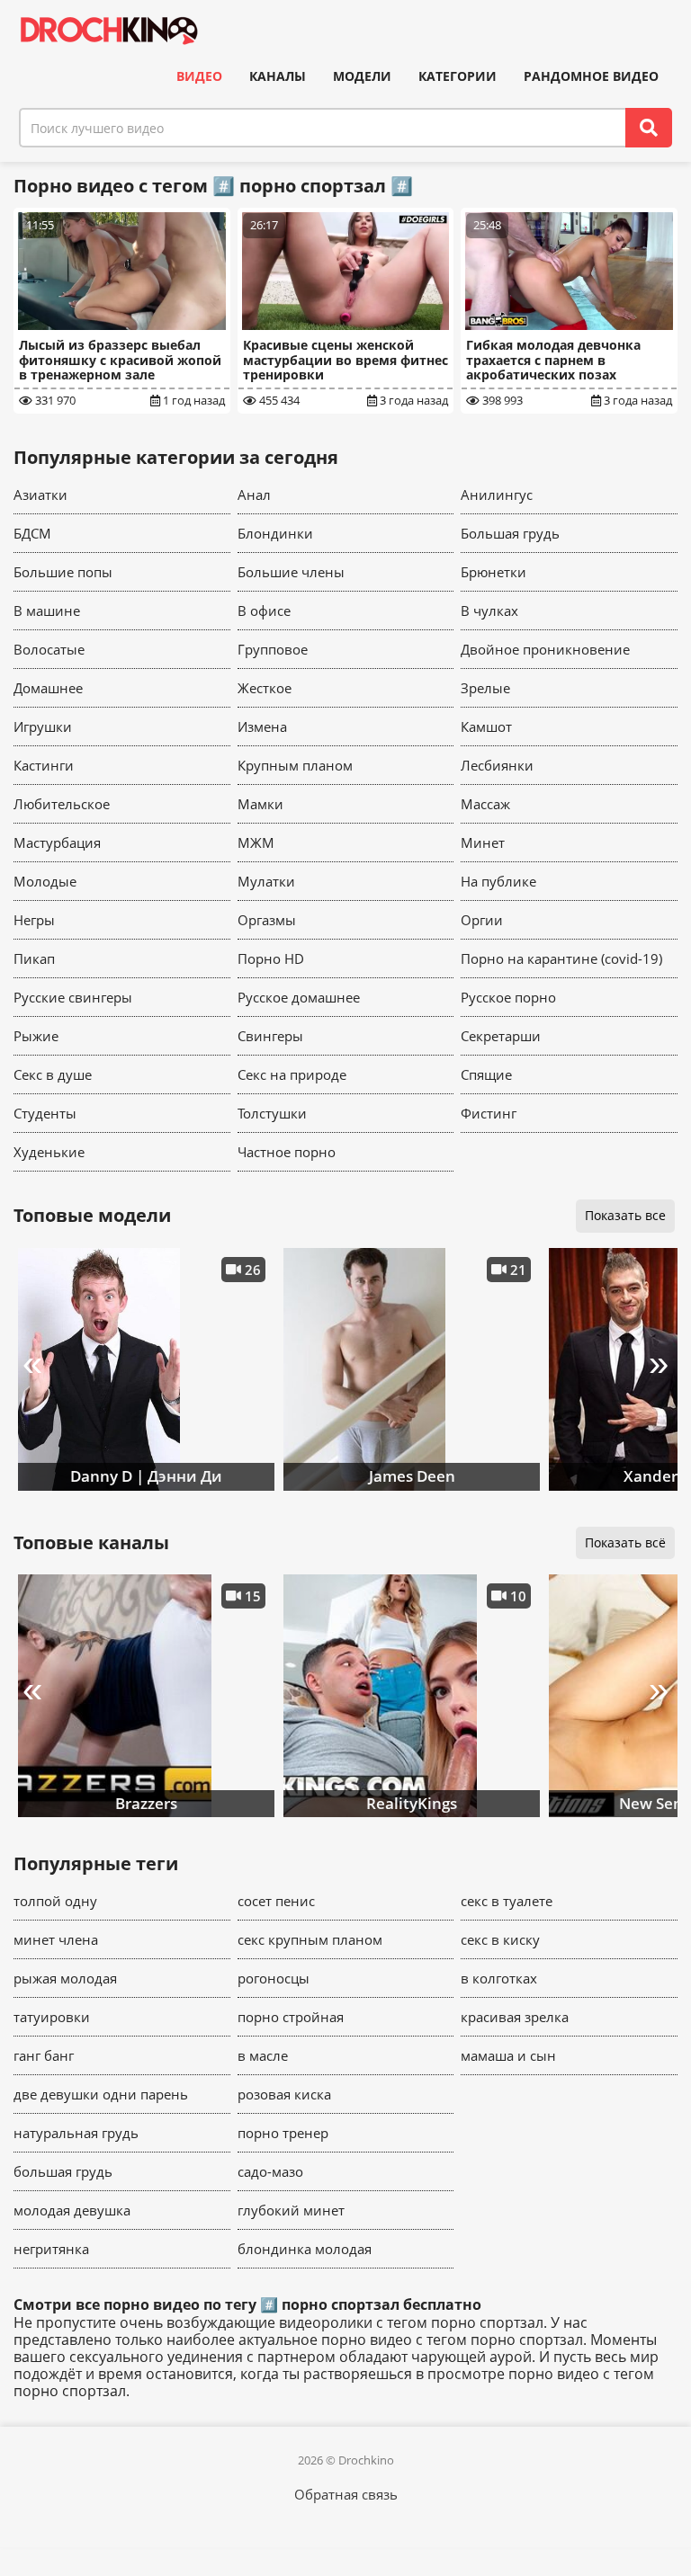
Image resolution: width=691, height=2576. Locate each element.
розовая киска (284, 2094)
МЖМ (256, 842)
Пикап (34, 958)
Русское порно (508, 997)
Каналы (278, 76)
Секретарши (501, 1036)
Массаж (485, 804)
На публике (498, 881)
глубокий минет (291, 2210)
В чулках (489, 611)
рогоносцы (274, 1978)
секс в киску (500, 1939)
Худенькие (49, 1152)
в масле (263, 2055)
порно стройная (291, 2017)
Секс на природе (292, 1074)
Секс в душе (53, 1074)
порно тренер (283, 2133)
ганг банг (44, 2055)
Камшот (486, 726)
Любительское (62, 804)
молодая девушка (72, 2210)
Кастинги (44, 765)
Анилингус (497, 495)
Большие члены (291, 572)
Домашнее (48, 688)
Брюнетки (494, 572)
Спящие (486, 1074)
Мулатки (266, 881)
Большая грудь (510, 533)
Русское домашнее (299, 997)
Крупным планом (295, 765)
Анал (254, 495)
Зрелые (485, 688)
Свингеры (270, 1036)
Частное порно (287, 1152)
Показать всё (625, 1542)
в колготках (499, 1978)
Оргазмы (267, 920)
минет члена (56, 1939)
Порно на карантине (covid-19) (561, 958)
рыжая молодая (65, 1978)
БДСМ (32, 533)
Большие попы (63, 572)
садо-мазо (270, 2171)
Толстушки (272, 1113)
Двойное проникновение (545, 649)
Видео (199, 76)
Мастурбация (57, 842)
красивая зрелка (515, 2017)
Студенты (45, 1113)
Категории (458, 76)
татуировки (52, 2017)
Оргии (482, 920)
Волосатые (49, 649)
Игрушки (43, 726)
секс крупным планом (310, 1939)
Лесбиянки (497, 765)
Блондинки (275, 533)
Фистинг (489, 1113)
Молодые (45, 881)
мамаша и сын (508, 2055)
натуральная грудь (76, 2133)
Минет (483, 842)
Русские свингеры (73, 997)
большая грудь (63, 2171)
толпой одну (55, 1901)
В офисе (264, 611)
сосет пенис (276, 1901)
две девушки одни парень (101, 2094)
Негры (34, 920)
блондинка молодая (305, 2249)
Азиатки (40, 495)
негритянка (51, 2249)
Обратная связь (346, 2494)
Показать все (625, 1215)
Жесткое (265, 688)
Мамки (260, 804)
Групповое (273, 649)
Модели (362, 76)
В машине (47, 611)
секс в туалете (507, 1901)
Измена (262, 726)
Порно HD (271, 958)
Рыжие (36, 1036)
